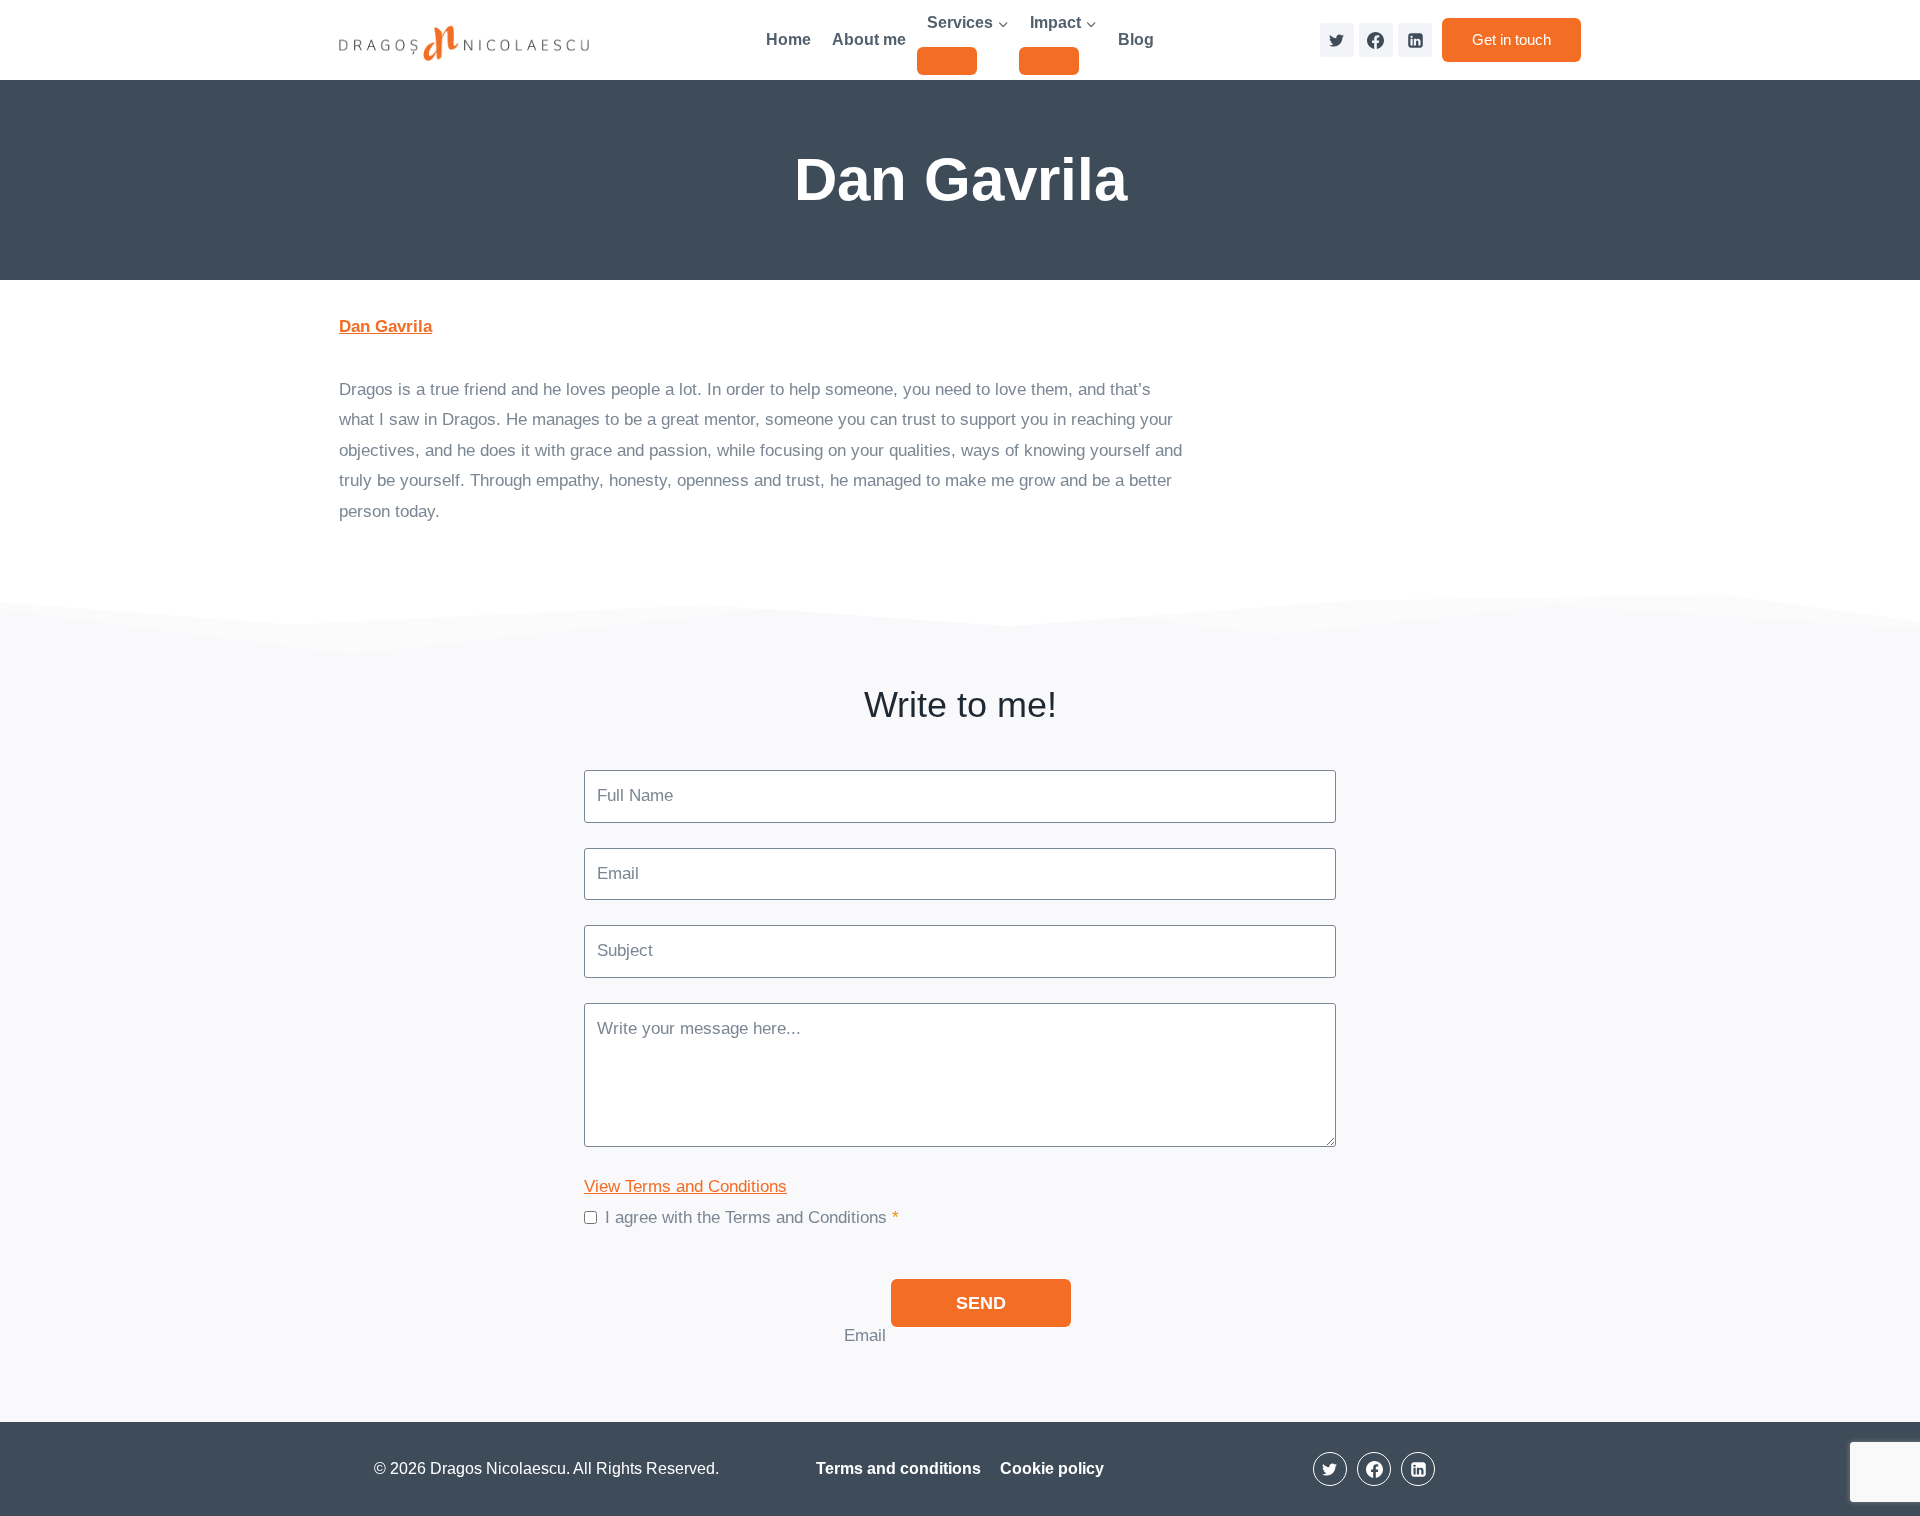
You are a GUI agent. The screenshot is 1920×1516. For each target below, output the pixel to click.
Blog (1136, 39)
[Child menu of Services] (947, 61)
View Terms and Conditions (685, 1186)
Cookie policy (1052, 1468)
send (981, 1303)
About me (869, 39)
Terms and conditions (898, 1468)
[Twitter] (1337, 40)
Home (788, 39)
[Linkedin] (1415, 40)
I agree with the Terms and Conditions (752, 1217)
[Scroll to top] (1869, 1440)
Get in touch (1511, 39)
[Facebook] (1376, 40)
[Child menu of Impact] (1049, 61)
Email (865, 1335)
